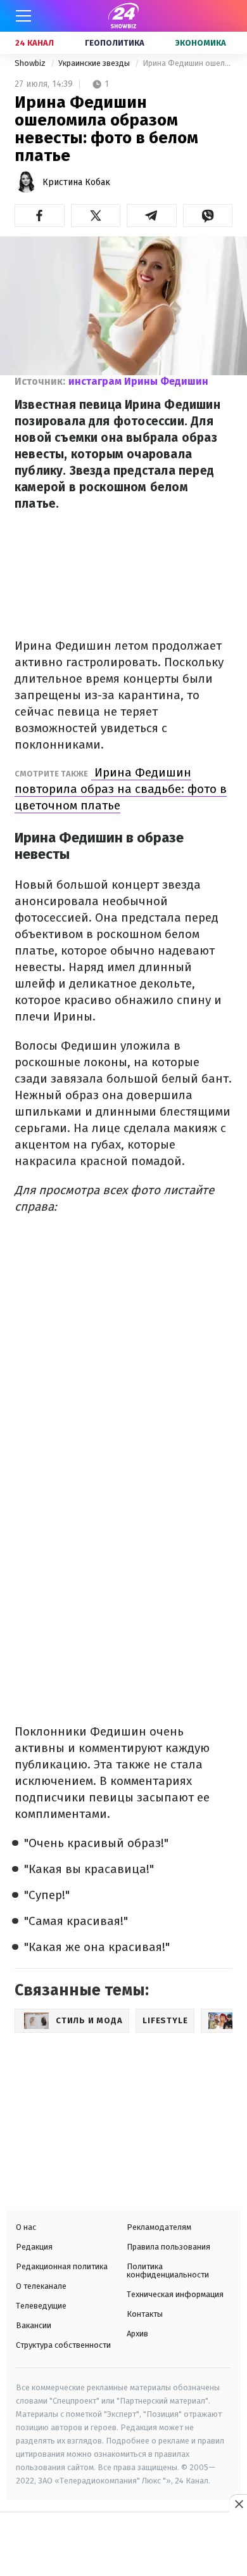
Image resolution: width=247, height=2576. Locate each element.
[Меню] (23, 16)
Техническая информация (175, 2294)
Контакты (145, 2314)
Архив (137, 2334)
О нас (26, 2227)
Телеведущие (41, 2306)
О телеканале (41, 2286)
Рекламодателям (159, 2227)
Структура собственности (63, 2345)
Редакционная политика (62, 2266)
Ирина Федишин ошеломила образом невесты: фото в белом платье (187, 63)
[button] (40, 216)
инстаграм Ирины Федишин (138, 381)
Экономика (201, 43)
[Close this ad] (238, 2504)
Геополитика (115, 43)
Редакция (34, 2247)
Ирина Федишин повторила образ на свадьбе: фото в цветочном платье (121, 789)
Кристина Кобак (76, 182)
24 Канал (35, 43)
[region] (123, 2546)
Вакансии (34, 2325)
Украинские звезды (95, 63)
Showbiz (31, 63)
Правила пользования (168, 2247)
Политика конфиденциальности (168, 2270)
